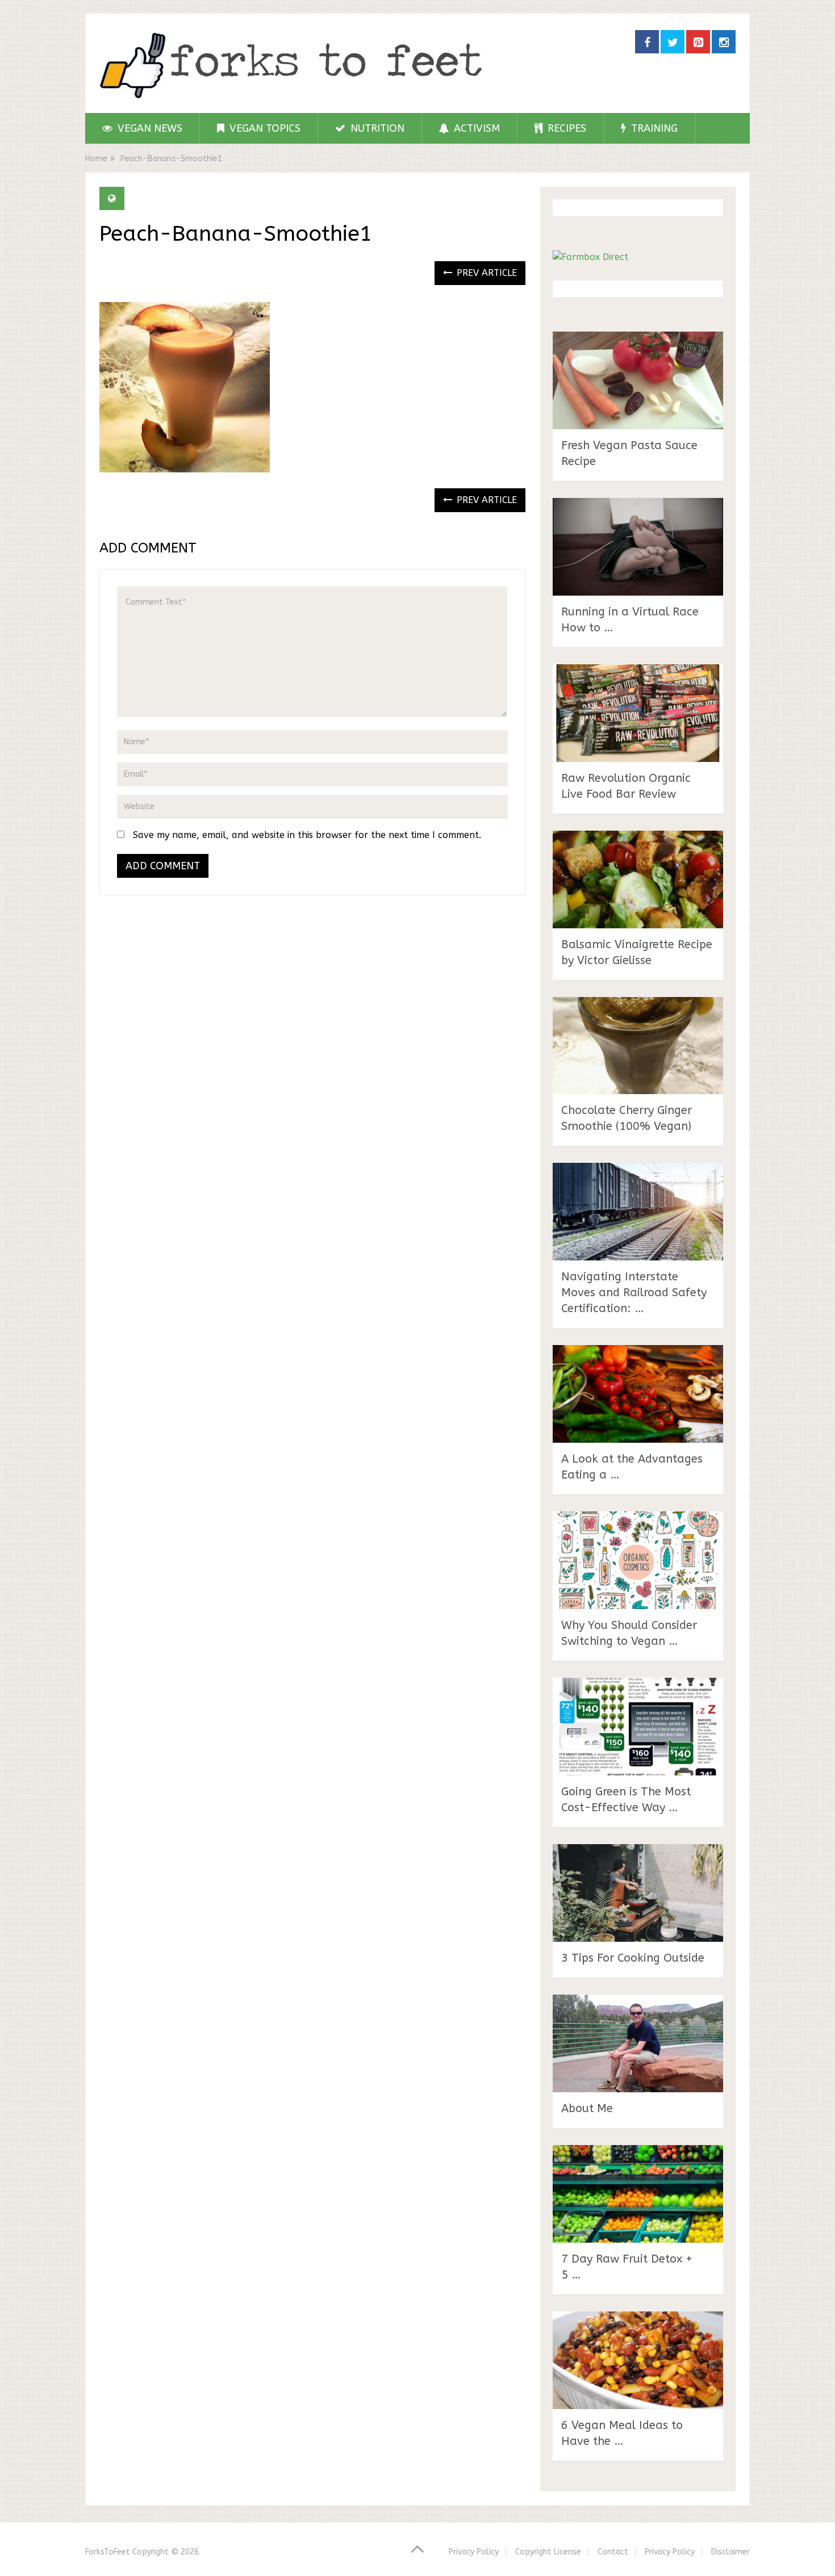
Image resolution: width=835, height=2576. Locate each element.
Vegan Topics (264, 128)
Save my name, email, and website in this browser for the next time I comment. (307, 835)
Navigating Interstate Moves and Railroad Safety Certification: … (634, 1293)
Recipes (565, 128)
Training (653, 128)
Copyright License (548, 2552)
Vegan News (149, 128)
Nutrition (376, 128)
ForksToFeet (108, 2552)
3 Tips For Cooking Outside (633, 1958)
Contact (613, 2552)
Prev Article (485, 273)
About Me (587, 2108)
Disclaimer (730, 2552)
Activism (475, 128)
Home (96, 159)
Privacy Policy (474, 2552)
